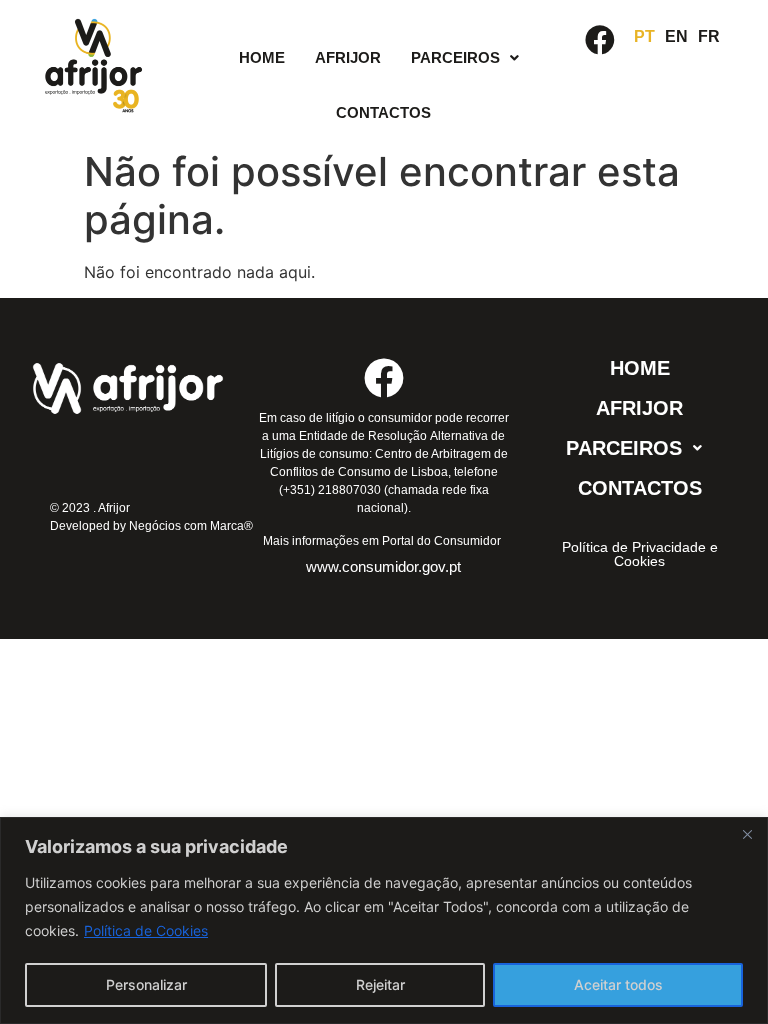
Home (262, 57)
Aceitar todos (618, 984)
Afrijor (348, 57)
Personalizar (146, 984)
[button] (465, 57)
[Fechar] (747, 834)
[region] (384, 920)
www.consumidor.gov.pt (383, 566)
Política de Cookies (146, 930)
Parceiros (455, 57)
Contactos (383, 112)
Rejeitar (380, 984)
